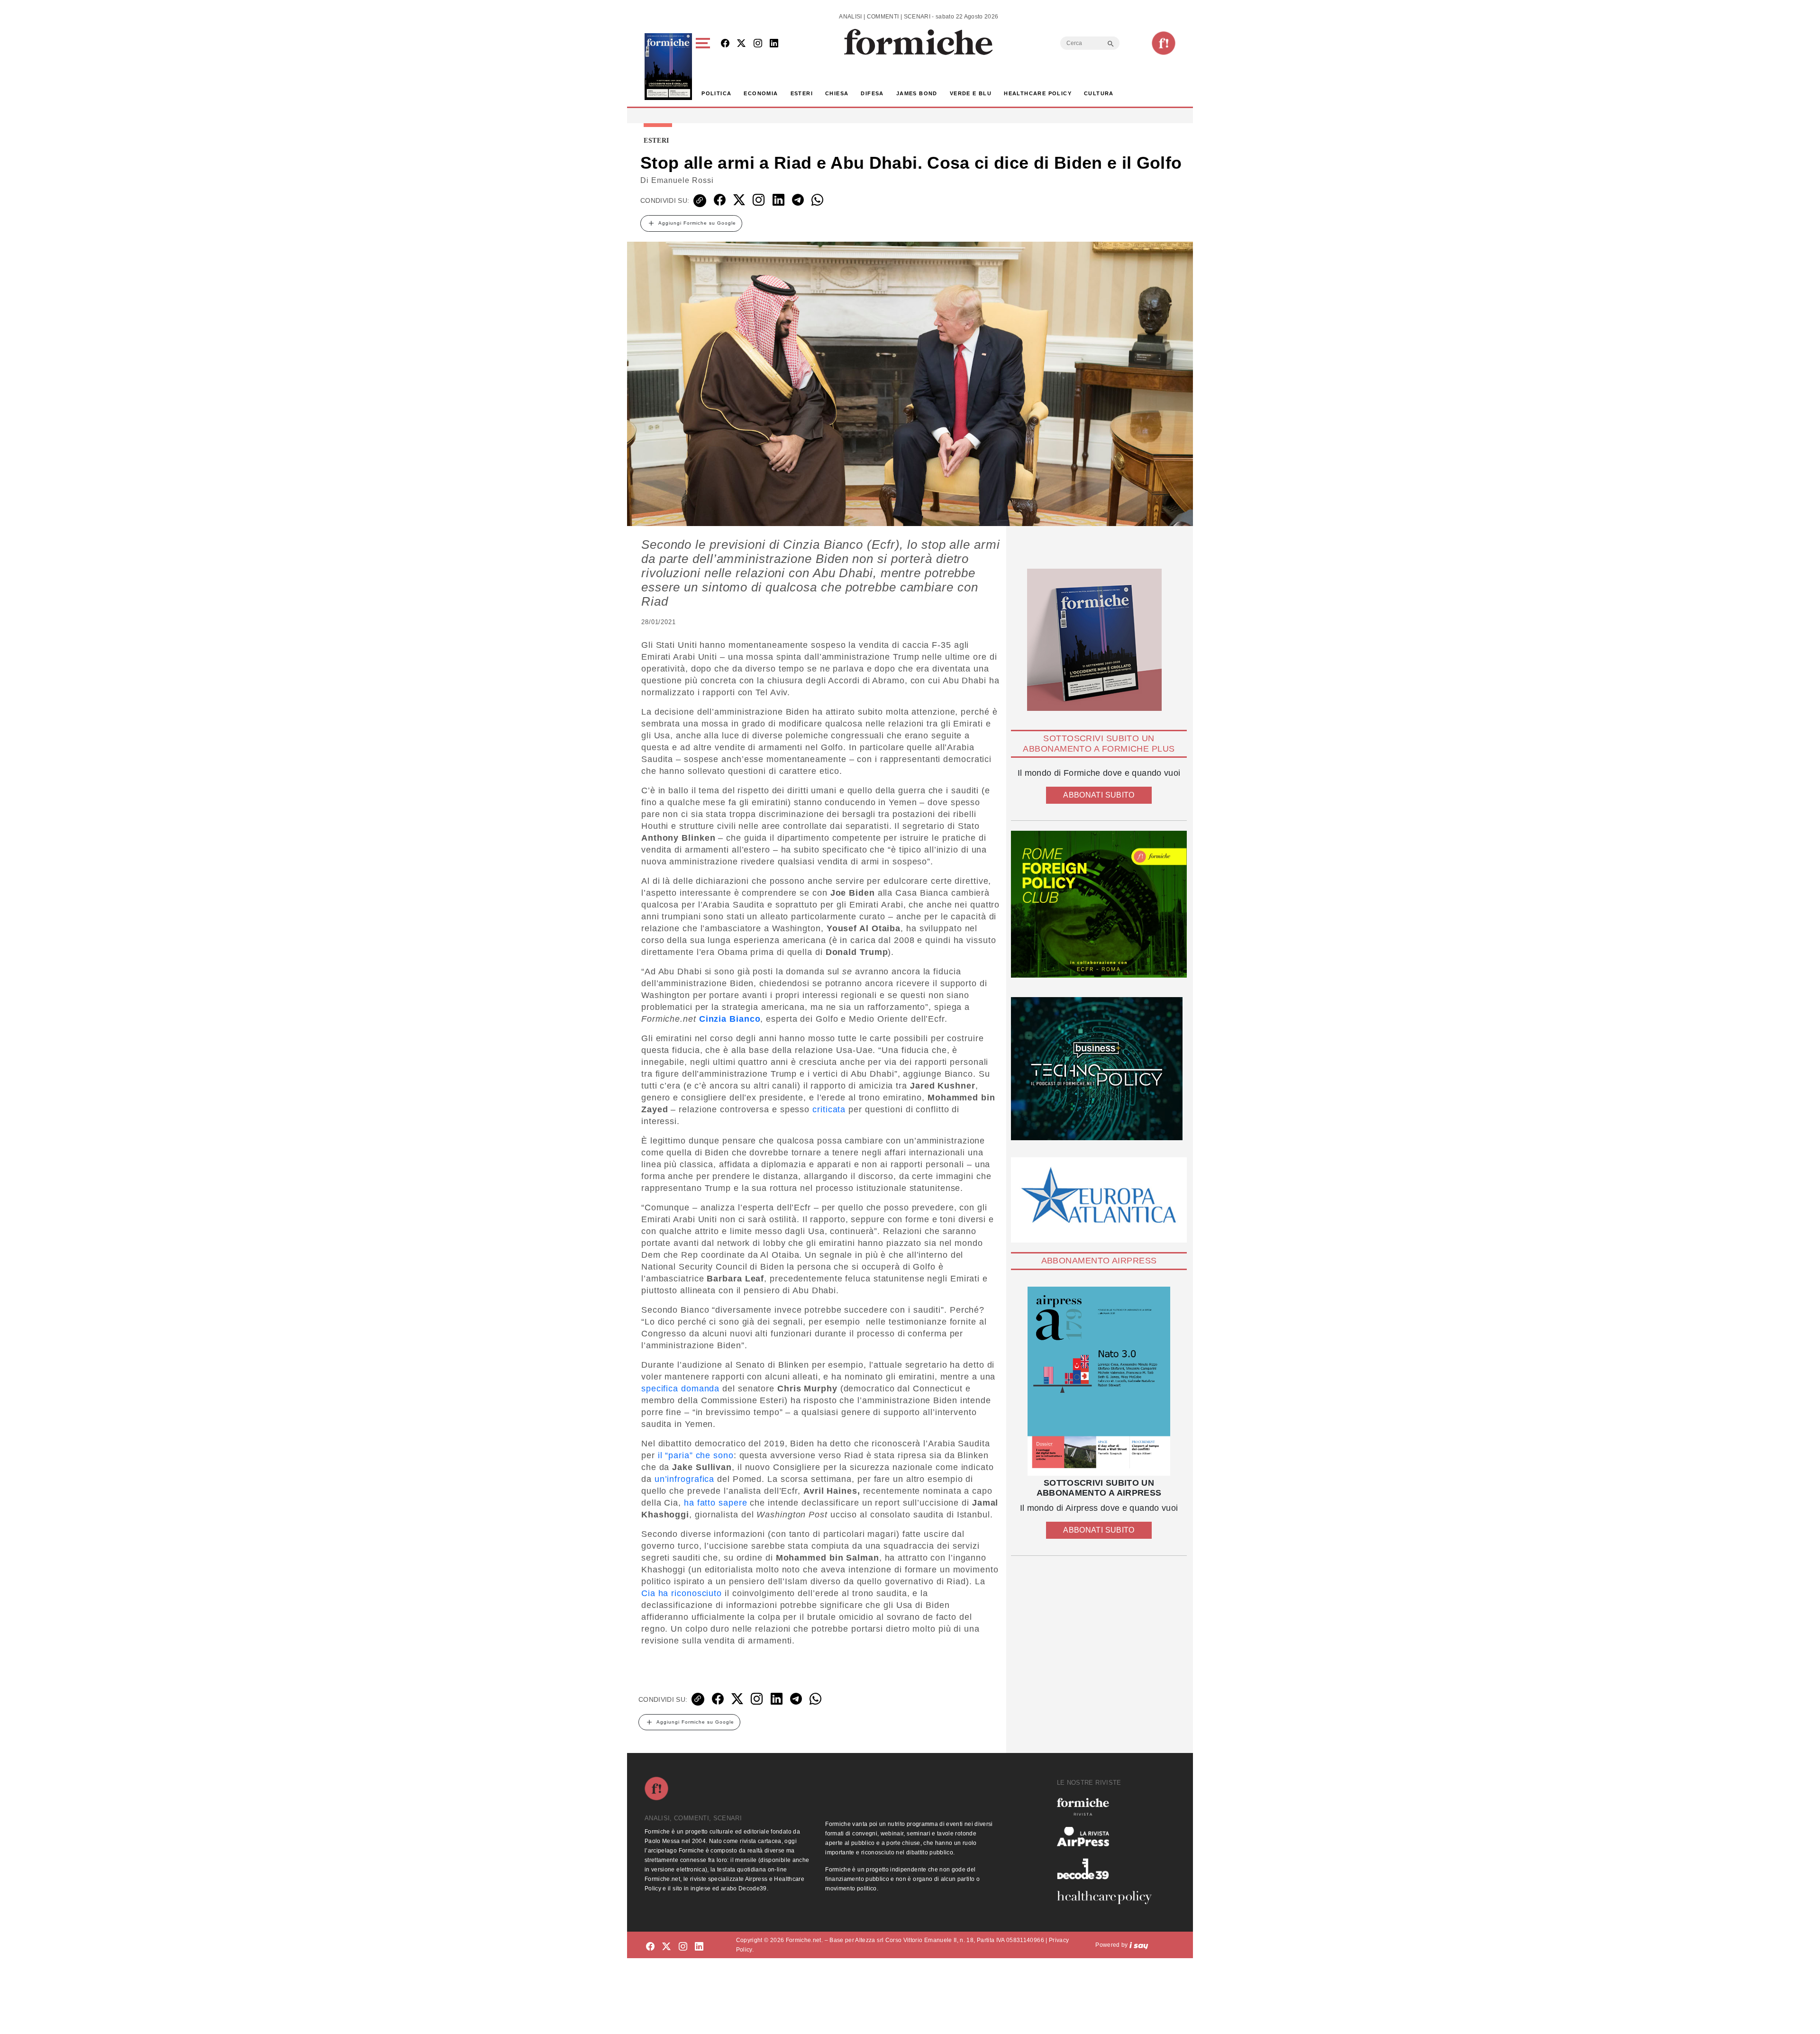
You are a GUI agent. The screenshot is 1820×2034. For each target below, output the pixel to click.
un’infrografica (685, 1479)
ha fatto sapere (716, 1503)
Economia (761, 93)
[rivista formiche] (1099, 1381)
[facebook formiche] (650, 1947)
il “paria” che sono (696, 1455)
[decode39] (1108, 1869)
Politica (716, 93)
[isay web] (1139, 1945)
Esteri (802, 93)
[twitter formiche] (666, 1947)
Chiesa (837, 93)
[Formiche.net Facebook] (725, 44)
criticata (829, 1109)
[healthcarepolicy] (1108, 1898)
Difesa (872, 93)
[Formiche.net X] (741, 44)
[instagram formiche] (683, 1947)
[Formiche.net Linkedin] (774, 44)
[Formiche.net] (1164, 43)
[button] (705, 67)
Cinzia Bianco (730, 1019)
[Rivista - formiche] (1108, 1807)
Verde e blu (971, 93)
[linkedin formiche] (699, 1947)
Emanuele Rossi (682, 180)
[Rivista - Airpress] (1108, 1837)
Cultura (1099, 93)
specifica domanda (680, 1389)
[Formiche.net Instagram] (758, 44)
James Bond (917, 93)
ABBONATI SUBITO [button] (1099, 795)
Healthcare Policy (1038, 93)
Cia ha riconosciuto (682, 1593)
